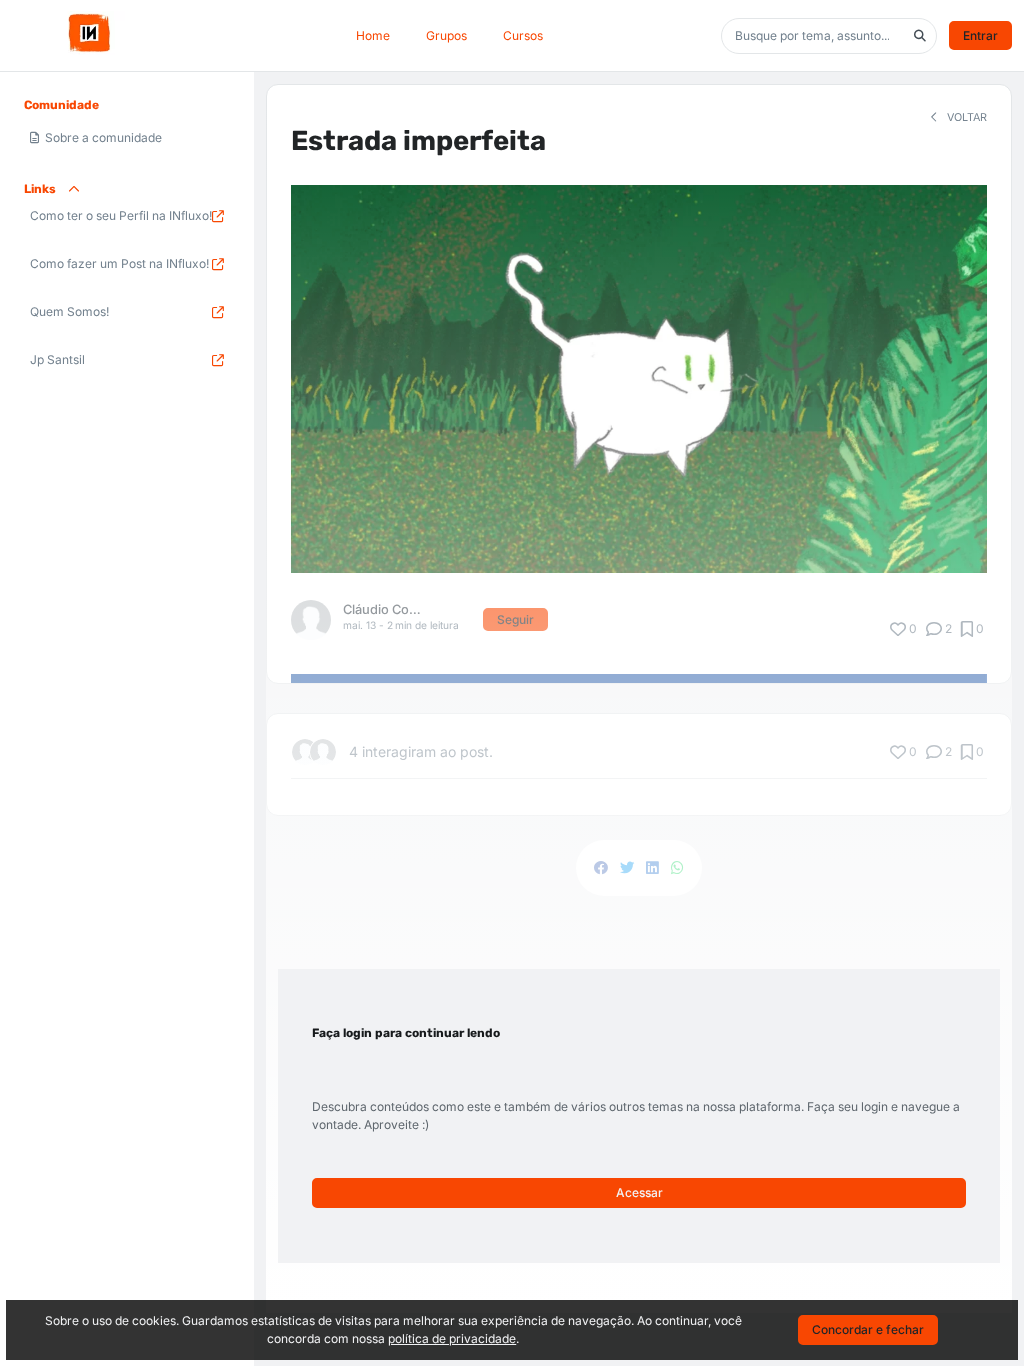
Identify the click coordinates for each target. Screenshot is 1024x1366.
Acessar (639, 1192)
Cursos (523, 35)
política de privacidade (452, 1338)
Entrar (980, 35)
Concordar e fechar (868, 1329)
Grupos (446, 35)
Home (373, 35)
